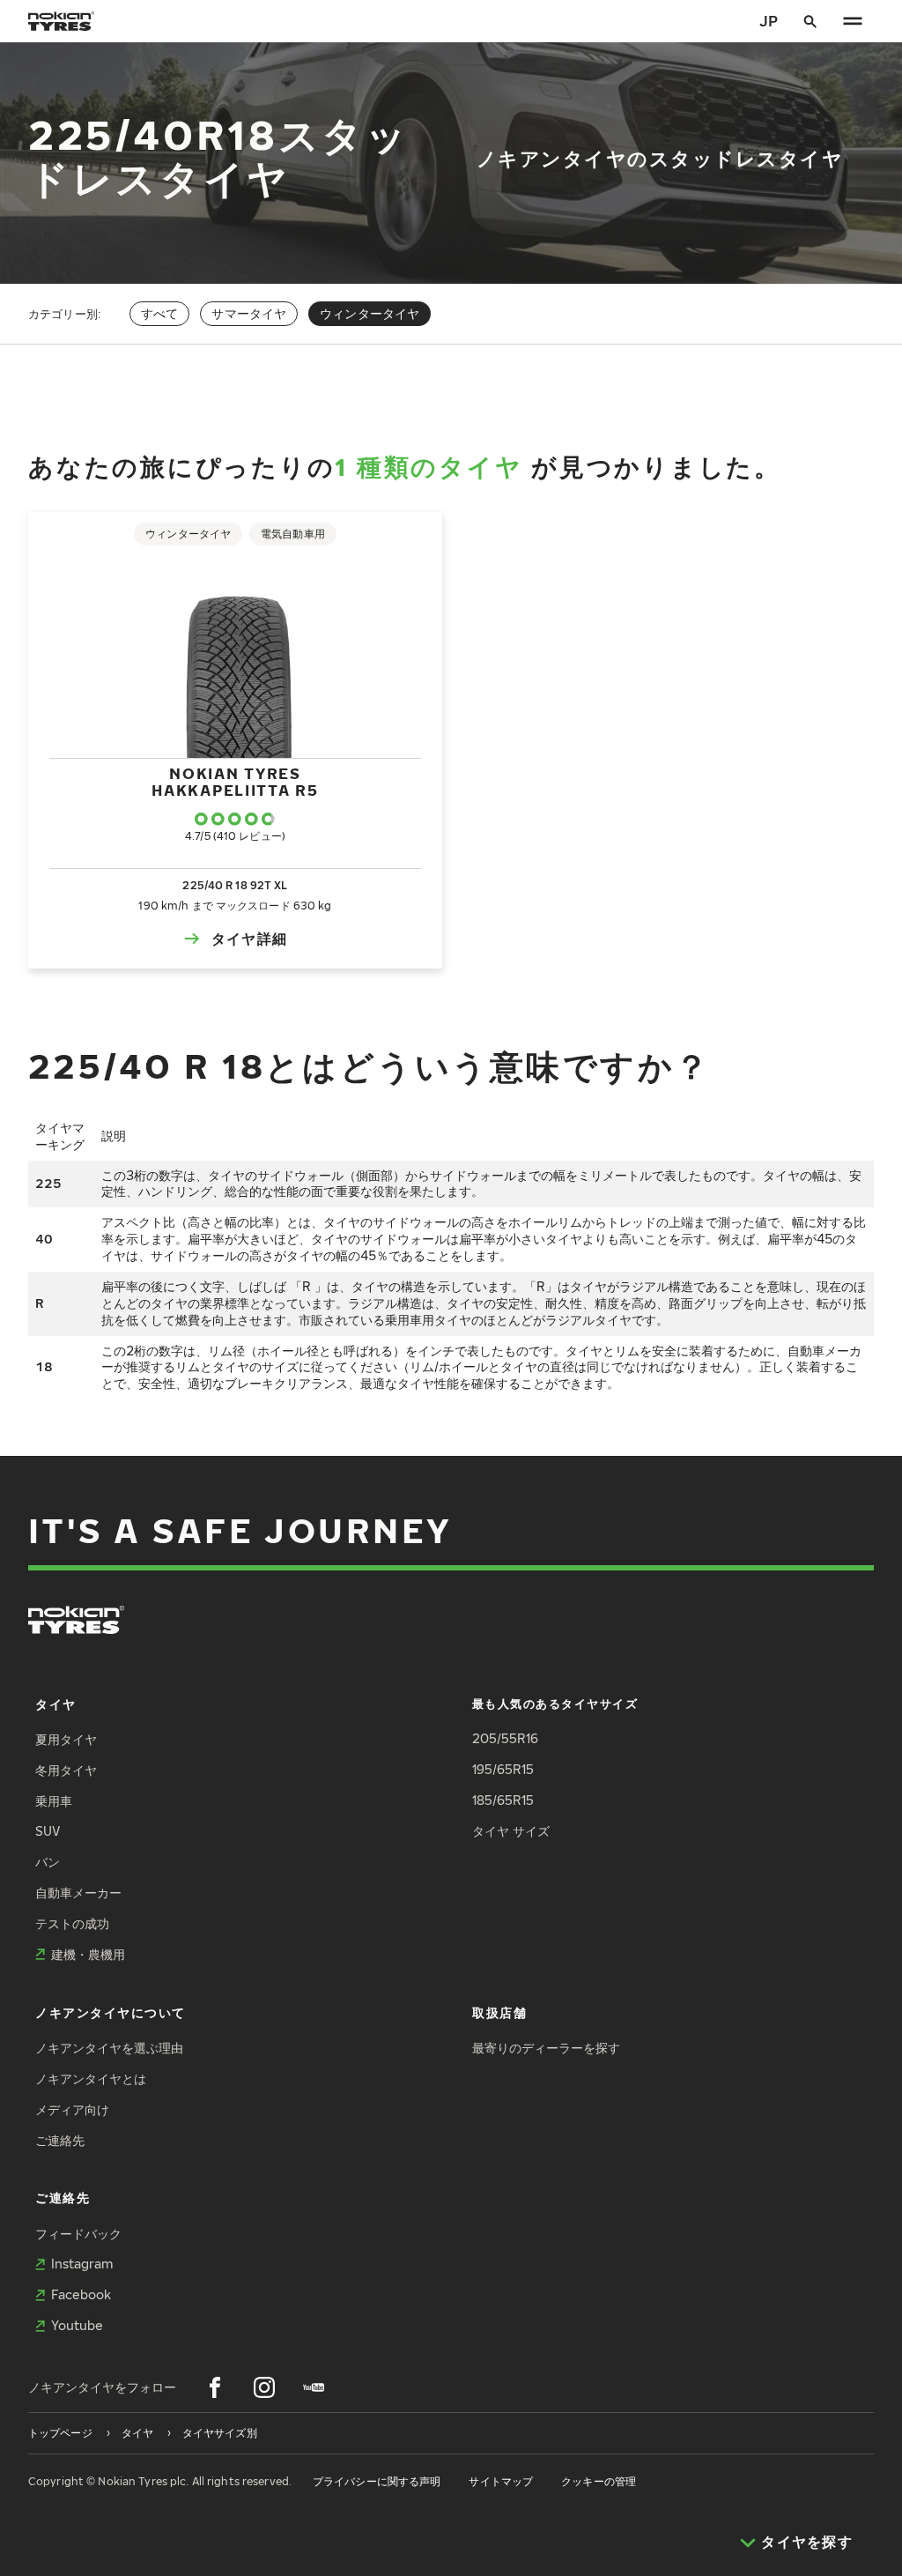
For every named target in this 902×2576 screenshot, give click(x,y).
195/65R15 (503, 1769)
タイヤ (56, 1704)
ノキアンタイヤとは (91, 2079)
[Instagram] (264, 2387)
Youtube (77, 2325)
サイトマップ (501, 2481)
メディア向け (72, 2109)
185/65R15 (503, 1800)
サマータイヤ (249, 313)
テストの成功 (72, 1923)
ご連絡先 (60, 2140)
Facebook (81, 2294)
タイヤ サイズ (511, 1831)
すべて (159, 313)
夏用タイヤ (66, 1739)
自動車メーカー (78, 1893)
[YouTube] (314, 2387)
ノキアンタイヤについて (111, 2012)
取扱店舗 (499, 2012)
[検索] (810, 21)
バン (48, 1862)
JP (769, 21)
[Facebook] (215, 2387)
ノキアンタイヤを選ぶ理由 (109, 2048)
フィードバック (78, 2234)
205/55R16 (505, 1738)
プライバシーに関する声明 (377, 2481)
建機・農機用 (88, 1954)
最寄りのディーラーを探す (546, 2048)
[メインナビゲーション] (853, 21)
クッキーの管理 (599, 2481)
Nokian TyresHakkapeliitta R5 (235, 781)
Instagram (82, 2264)
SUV (48, 1831)
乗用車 (54, 1801)
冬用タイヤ (66, 1770)
